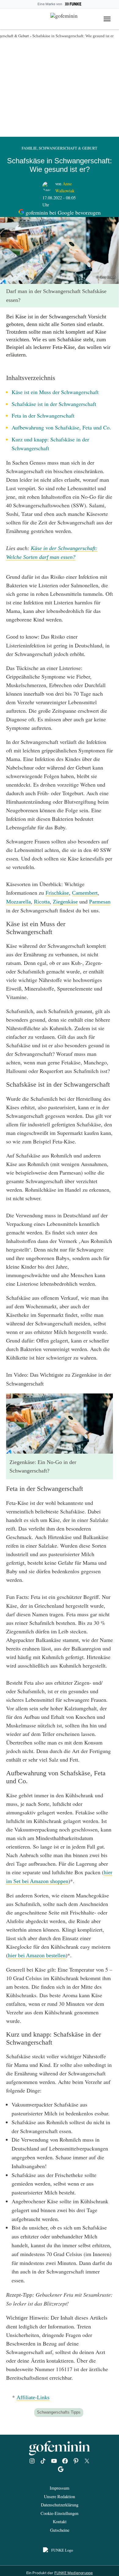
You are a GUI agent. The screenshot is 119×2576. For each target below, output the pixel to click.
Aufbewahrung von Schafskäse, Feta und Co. (61, 427)
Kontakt (60, 2522)
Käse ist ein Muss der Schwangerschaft (55, 392)
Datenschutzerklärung (60, 2505)
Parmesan (100, 902)
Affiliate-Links (33, 2397)
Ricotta (42, 902)
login (9, 18)
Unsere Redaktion (60, 2496)
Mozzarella (18, 902)
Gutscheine (60, 2530)
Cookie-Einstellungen (60, 2513)
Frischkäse (57, 893)
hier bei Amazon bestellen (37, 1955)
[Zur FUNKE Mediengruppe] (73, 4)
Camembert (85, 893)
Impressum (60, 2488)
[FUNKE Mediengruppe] (60, 2551)
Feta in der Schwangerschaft (43, 415)
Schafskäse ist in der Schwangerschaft (54, 404)
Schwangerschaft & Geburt (68, 148)
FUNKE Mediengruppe (74, 2573)
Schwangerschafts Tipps (59, 2412)
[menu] (108, 19)
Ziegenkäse (65, 902)
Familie (29, 148)
